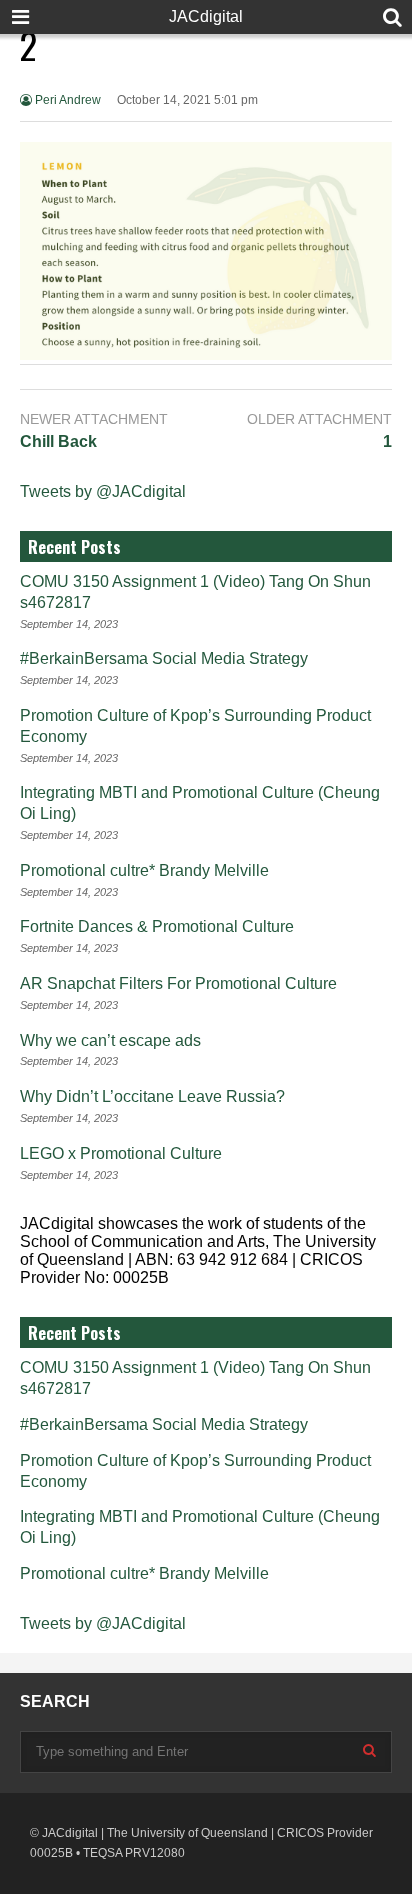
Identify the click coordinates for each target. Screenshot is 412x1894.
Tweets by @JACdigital (103, 491)
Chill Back (58, 441)
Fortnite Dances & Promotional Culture (157, 926)
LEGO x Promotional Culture (121, 1153)
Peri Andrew (66, 100)
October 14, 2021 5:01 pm (187, 100)
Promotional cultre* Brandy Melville (144, 870)
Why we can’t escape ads (110, 1040)
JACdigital (206, 16)
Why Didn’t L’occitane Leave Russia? (152, 1096)
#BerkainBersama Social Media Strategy (164, 658)
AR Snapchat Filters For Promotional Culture (178, 983)
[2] (206, 354)
